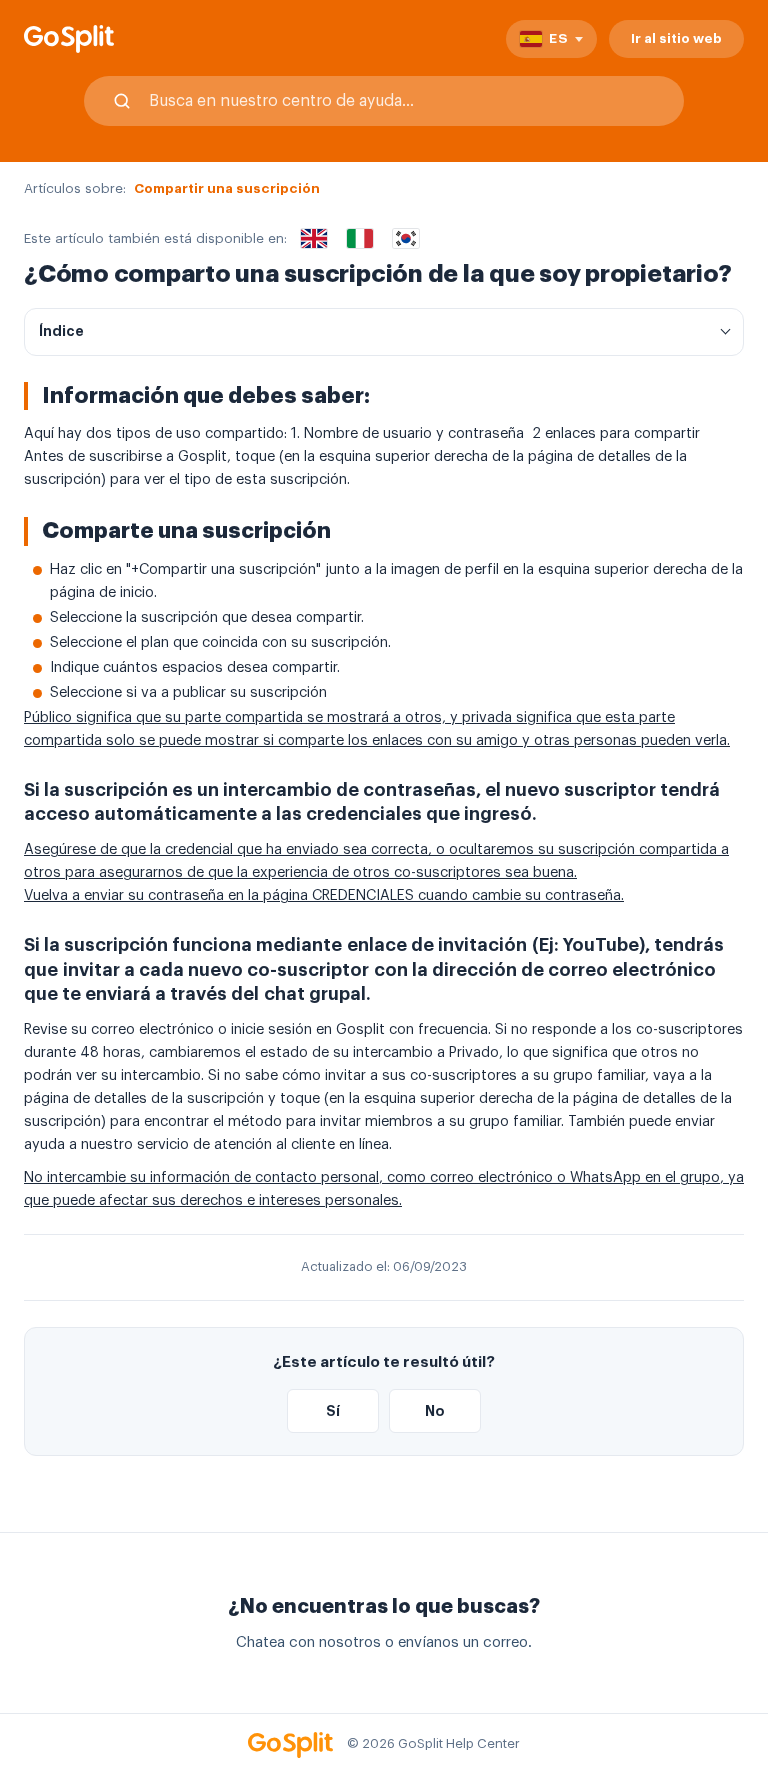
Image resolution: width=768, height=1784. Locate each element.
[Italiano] (360, 239)
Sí (333, 1411)
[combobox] (384, 101)
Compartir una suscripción (227, 188)
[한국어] (406, 239)
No (435, 1411)
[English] (314, 239)
